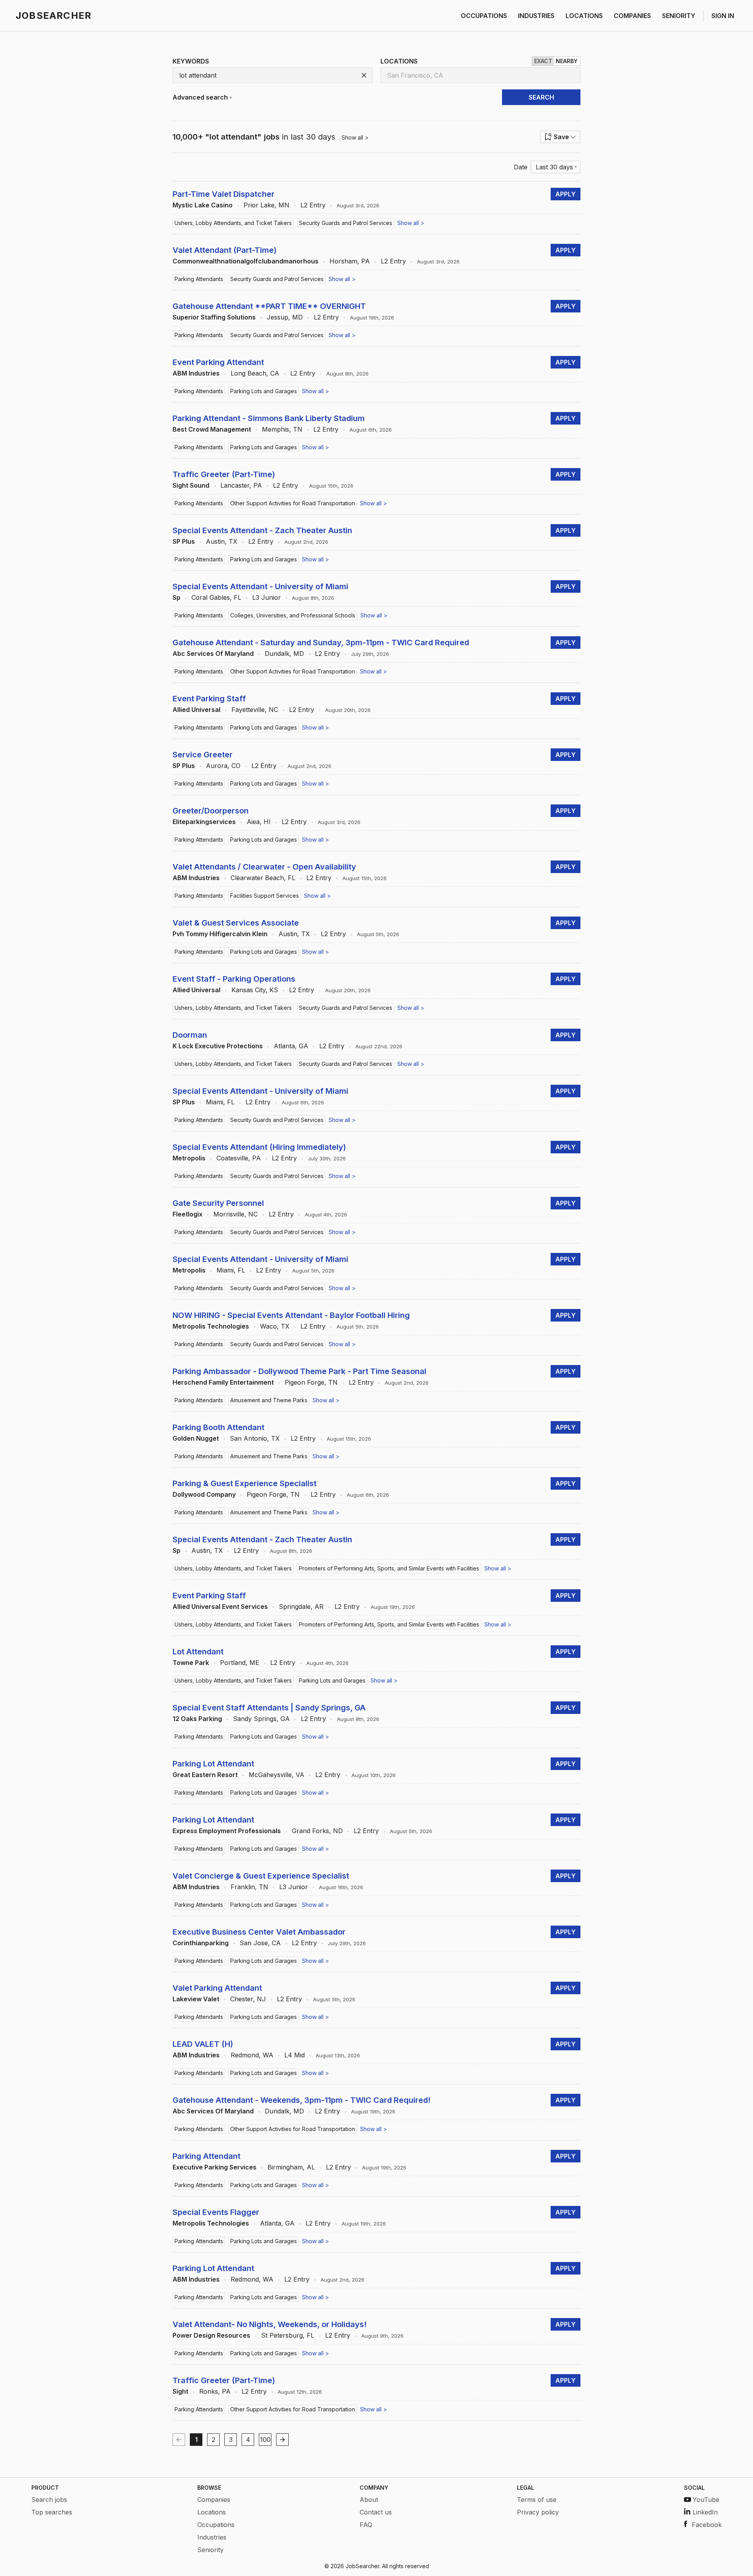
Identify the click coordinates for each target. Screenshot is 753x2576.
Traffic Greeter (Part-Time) (224, 474)
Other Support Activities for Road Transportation (293, 503)
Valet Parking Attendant (217, 1988)
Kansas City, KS (255, 990)
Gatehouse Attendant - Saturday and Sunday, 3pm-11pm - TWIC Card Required (321, 643)
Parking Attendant (206, 2156)
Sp (176, 597)
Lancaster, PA (241, 485)
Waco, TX (275, 1326)
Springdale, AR (301, 1607)
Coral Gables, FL (216, 597)
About (369, 2500)
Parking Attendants (199, 279)
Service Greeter (203, 755)
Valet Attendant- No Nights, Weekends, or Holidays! (270, 2324)
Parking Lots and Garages (264, 391)
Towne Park (191, 1663)
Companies (214, 2500)
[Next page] (282, 2440)
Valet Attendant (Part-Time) (225, 250)
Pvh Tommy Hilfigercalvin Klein (220, 934)
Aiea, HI (259, 822)
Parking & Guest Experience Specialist (245, 1483)
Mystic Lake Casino (203, 205)
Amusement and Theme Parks (269, 1400)
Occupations (216, 2525)
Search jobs (49, 2500)
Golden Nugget (196, 1438)
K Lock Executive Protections (218, 1046)
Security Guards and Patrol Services (346, 223)
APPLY (566, 194)
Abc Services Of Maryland (213, 654)
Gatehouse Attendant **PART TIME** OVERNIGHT (269, 306)
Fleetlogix (187, 1214)
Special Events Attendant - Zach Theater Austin (262, 530)
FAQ (366, 2525)
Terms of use (537, 2500)
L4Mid (295, 2055)
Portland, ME (240, 1663)
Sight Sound (191, 485)
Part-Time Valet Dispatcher (224, 194)
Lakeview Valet (196, 1999)
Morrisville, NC (236, 1214)
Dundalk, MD (284, 654)
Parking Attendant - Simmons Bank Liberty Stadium (269, 418)
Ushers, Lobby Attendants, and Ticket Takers (233, 223)
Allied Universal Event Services (220, 1607)
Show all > (355, 137)
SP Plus (184, 541)
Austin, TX (222, 541)
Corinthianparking (201, 1943)
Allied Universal (196, 710)
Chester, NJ (248, 1999)
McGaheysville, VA (276, 1775)
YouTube (706, 2500)
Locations (212, 2512)
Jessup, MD (285, 317)
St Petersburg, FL (288, 2335)
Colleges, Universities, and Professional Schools (293, 615)
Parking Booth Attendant (218, 1427)
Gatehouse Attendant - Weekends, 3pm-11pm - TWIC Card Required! (302, 2100)
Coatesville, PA (239, 1158)
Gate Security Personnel (218, 1203)
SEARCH (541, 97)
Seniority (210, 2550)
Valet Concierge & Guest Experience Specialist (261, 1876)
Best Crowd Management (212, 429)
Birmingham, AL (291, 2167)
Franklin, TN (249, 1887)
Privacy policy (538, 2512)
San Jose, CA (260, 1943)
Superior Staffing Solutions (214, 317)
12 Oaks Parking (197, 1719)
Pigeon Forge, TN (311, 1382)
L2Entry (313, 205)
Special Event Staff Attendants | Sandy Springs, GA (269, 1708)
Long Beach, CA (255, 373)
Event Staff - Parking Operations (234, 979)
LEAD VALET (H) (203, 2044)
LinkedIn (705, 2512)
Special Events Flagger (216, 2212)
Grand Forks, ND (317, 1831)
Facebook (707, 2525)
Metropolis (189, 1158)
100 (265, 2440)
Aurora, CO (223, 766)
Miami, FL (220, 1102)
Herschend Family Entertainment (223, 1382)
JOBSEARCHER (54, 15)
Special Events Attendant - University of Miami (260, 586)
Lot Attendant (198, 1652)
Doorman (190, 1035)
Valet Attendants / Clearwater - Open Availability (264, 867)
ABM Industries (196, 373)
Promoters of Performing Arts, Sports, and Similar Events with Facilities (389, 1568)
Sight (180, 2391)
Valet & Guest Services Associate (236, 923)
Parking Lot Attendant (213, 1764)
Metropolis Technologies (211, 1326)
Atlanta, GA (291, 1046)
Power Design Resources (211, 2335)
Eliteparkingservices (204, 822)
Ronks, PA (215, 2391)
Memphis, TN (282, 429)
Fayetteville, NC (255, 710)
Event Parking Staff (209, 699)
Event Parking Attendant (218, 362)
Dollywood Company (204, 1494)
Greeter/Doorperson (211, 811)
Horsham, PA (350, 261)
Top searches (52, 2512)
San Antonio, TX (255, 1438)
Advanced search (200, 97)
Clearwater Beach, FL (263, 878)
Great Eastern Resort (205, 1775)
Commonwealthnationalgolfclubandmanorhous (246, 261)
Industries (212, 2537)
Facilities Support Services (265, 896)
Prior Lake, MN (266, 205)
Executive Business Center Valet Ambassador (259, 1932)
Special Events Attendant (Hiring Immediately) (259, 1147)
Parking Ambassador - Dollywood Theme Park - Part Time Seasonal (299, 1371)
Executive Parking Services (215, 2167)
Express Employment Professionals (227, 1831)
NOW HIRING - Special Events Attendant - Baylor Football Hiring (291, 1315)
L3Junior (266, 597)
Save (561, 137)
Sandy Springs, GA (261, 1719)
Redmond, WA (252, 2055)
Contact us (376, 2512)
